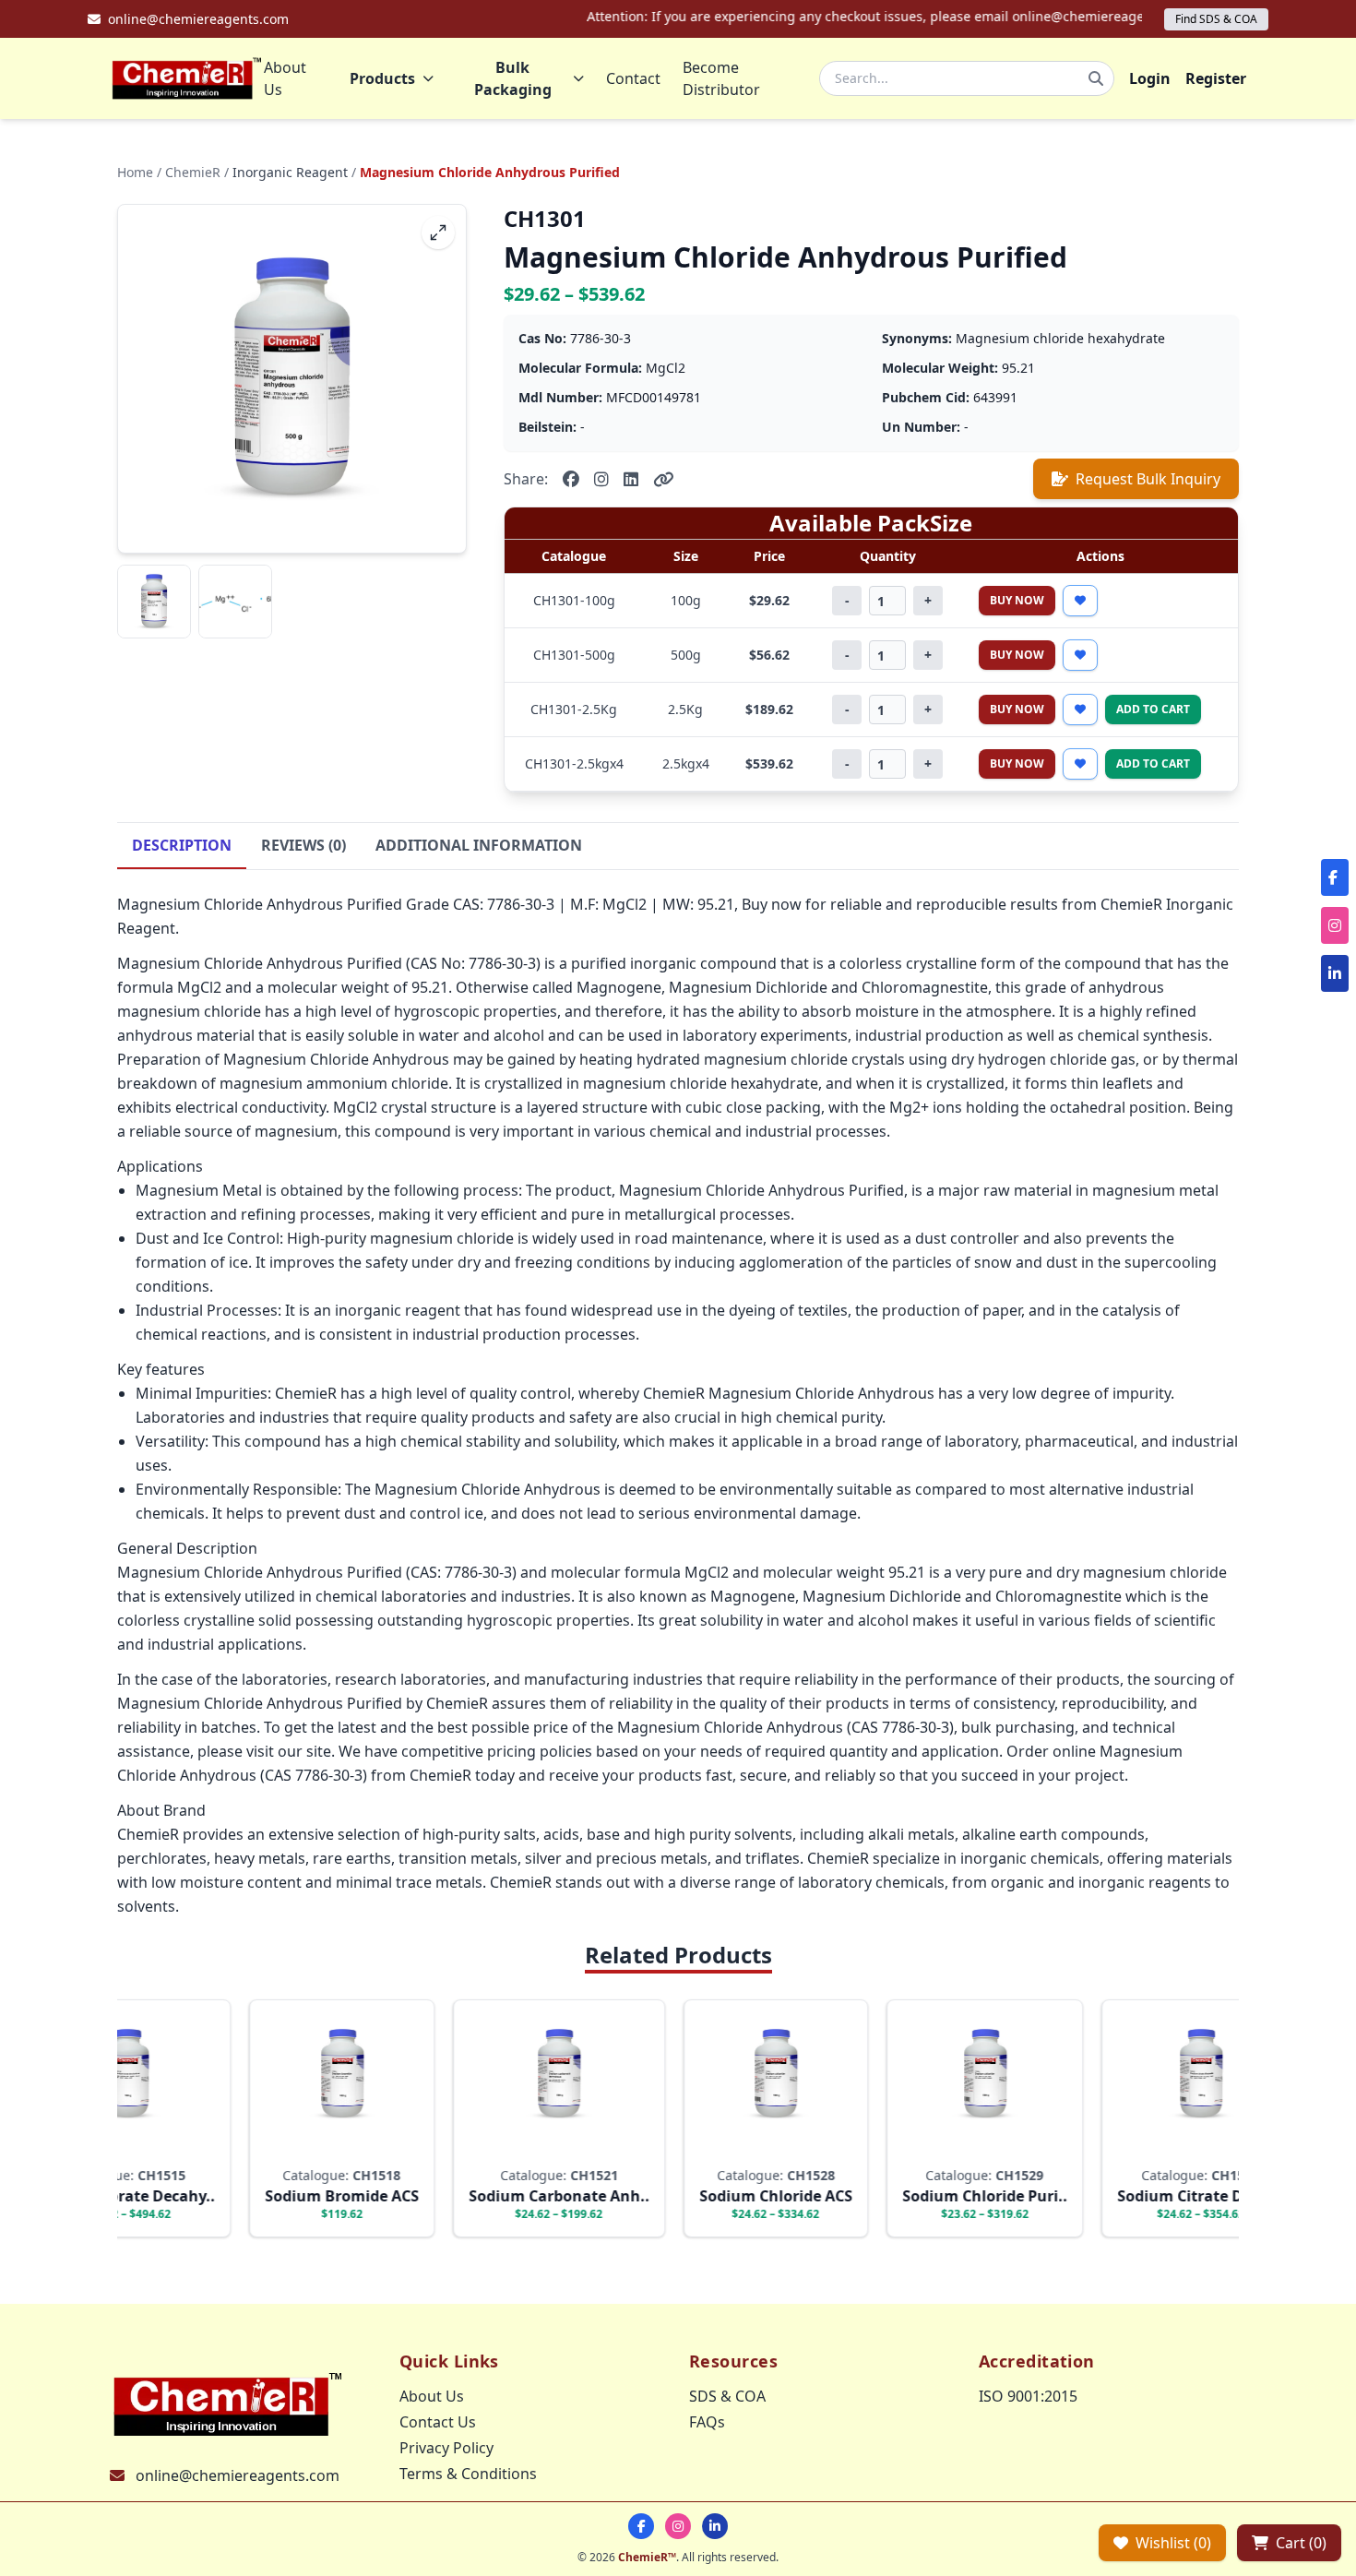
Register (1216, 78)
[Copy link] (664, 479)
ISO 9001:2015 (1028, 2396)
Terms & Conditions (468, 2474)
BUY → (303, 2147)
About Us (285, 78)
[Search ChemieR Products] (1096, 78)
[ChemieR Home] (187, 78)
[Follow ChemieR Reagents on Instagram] (678, 2526)
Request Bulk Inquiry (1148, 479)
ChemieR (193, 172)
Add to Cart (1153, 709)
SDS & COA (727, 2396)
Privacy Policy (446, 2448)
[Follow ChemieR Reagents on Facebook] (641, 2526)
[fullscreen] (438, 233)
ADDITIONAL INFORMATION (479, 845)
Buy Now (1017, 600)
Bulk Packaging (513, 78)
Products (382, 78)
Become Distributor (721, 78)
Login (1150, 78)
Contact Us (438, 2422)
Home (135, 172)
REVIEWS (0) (303, 845)
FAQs (707, 2422)
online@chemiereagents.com (238, 2475)
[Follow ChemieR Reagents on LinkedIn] (715, 2526)
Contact (633, 78)
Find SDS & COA (1216, 19)
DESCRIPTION (182, 845)
